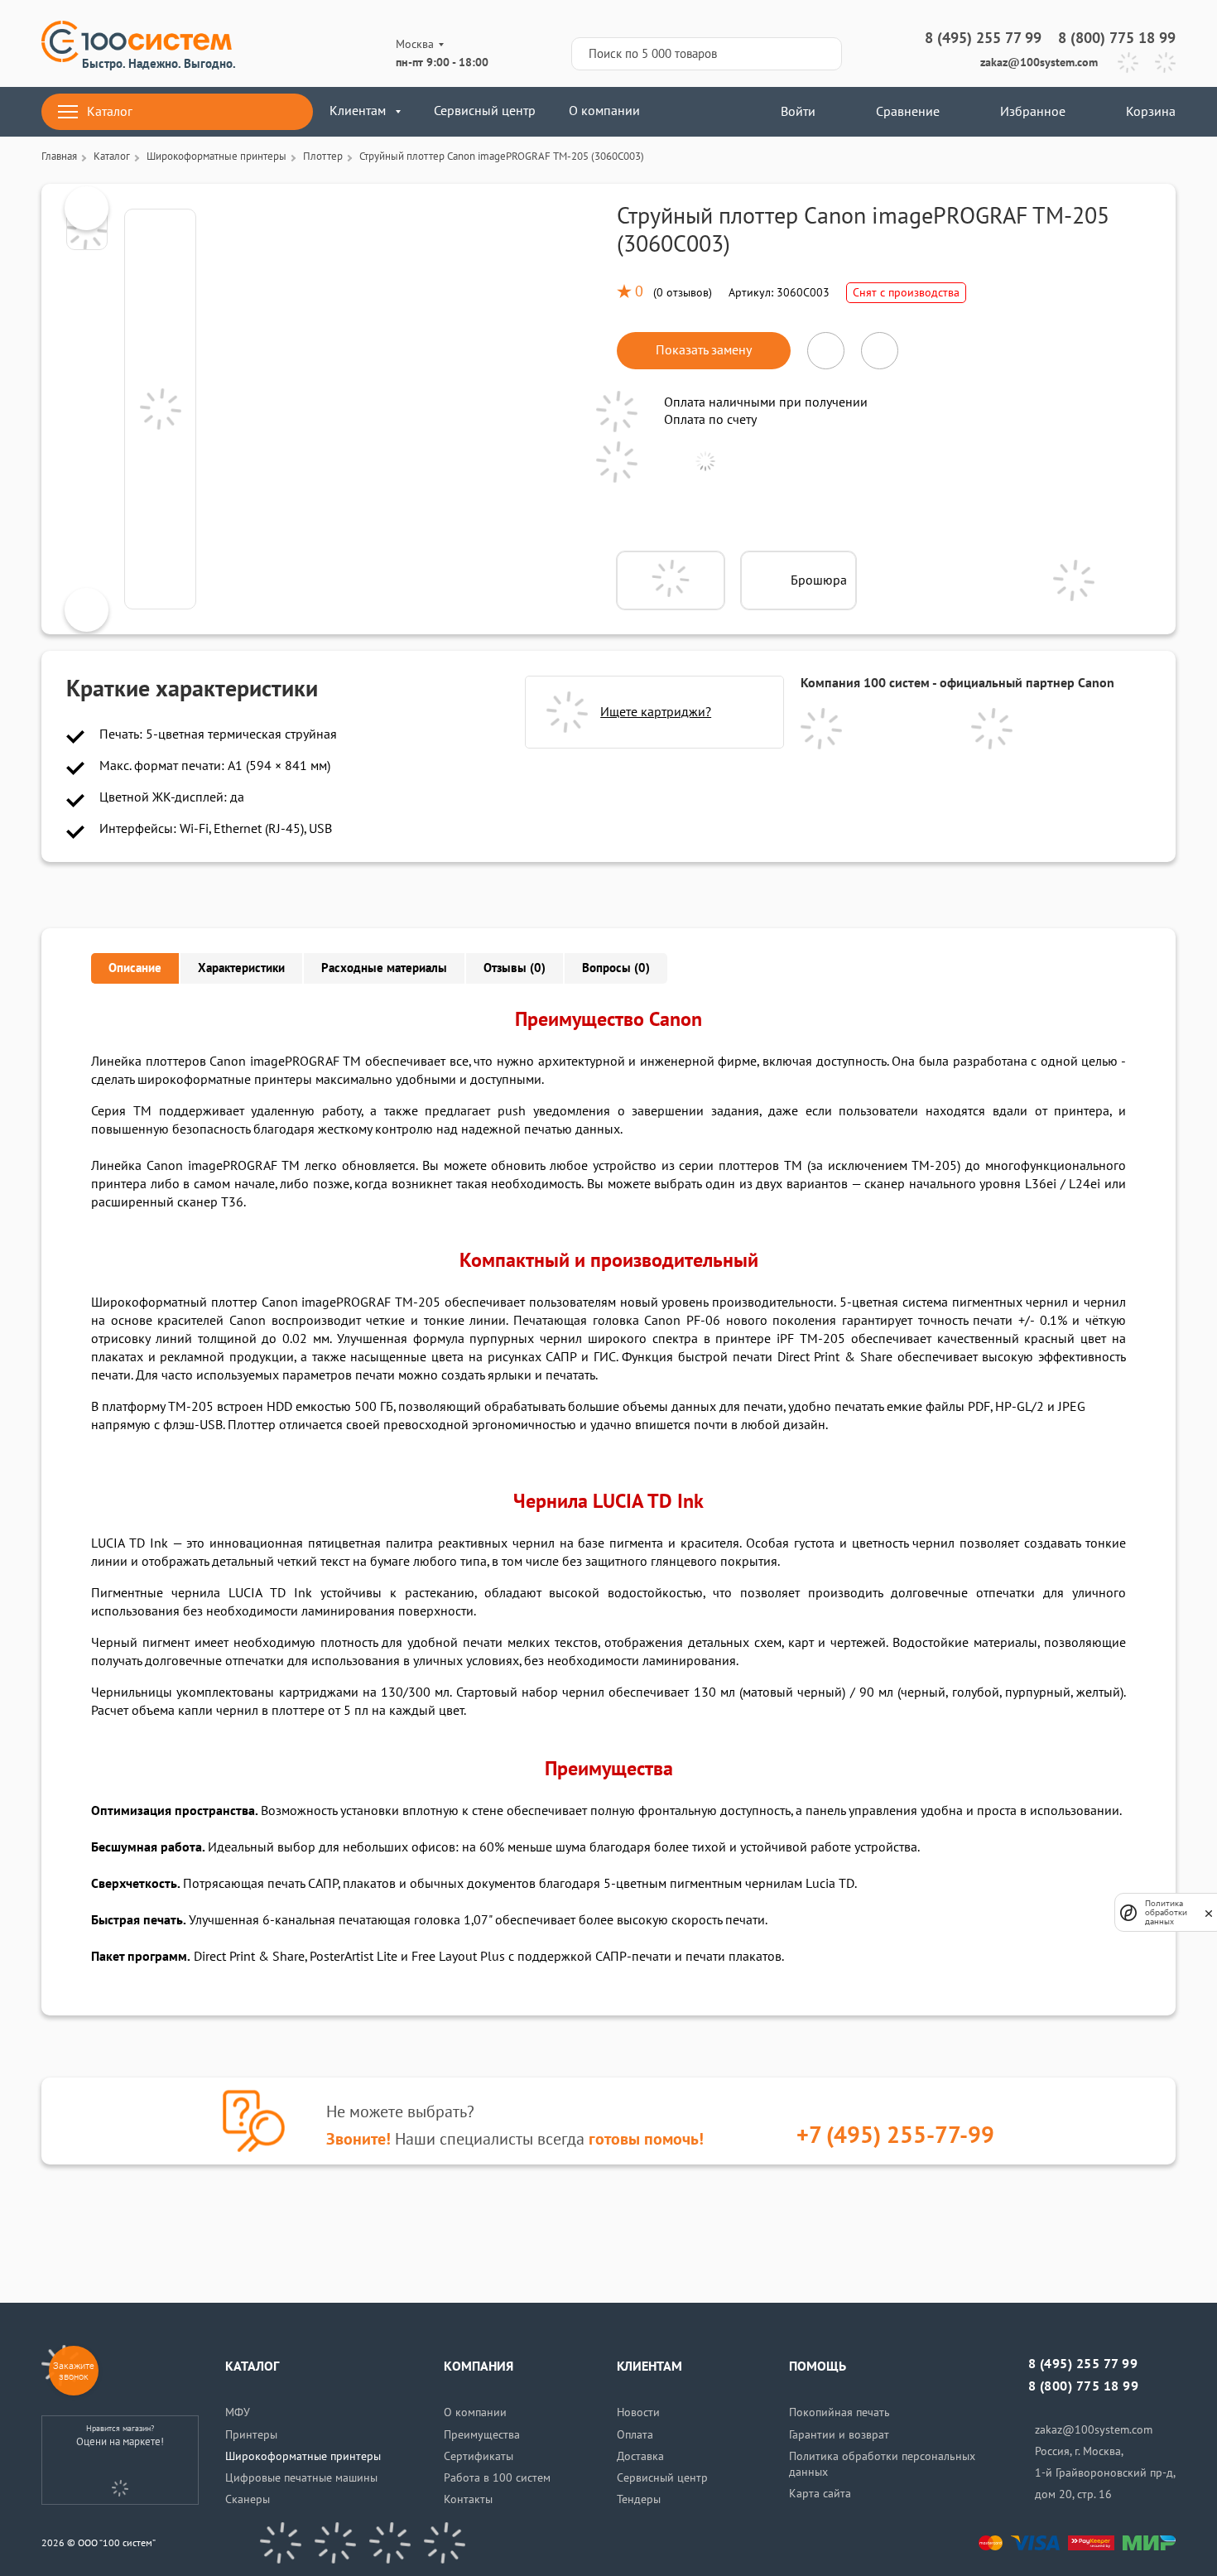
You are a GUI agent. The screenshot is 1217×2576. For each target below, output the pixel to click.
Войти (796, 112)
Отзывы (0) (515, 968)
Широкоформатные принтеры (303, 2456)
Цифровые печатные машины (301, 2478)
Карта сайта (820, 2494)
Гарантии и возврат (839, 2435)
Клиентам (358, 111)
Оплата (635, 2435)
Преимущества (482, 2435)
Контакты (468, 2499)
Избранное (1033, 112)
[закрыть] (1209, 1913)
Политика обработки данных (1166, 1912)
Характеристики (241, 968)
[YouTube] (335, 2543)
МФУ (238, 2412)
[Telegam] (390, 2543)
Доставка (640, 2456)
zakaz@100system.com (1039, 63)
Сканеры (248, 2499)
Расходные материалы (384, 968)
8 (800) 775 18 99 (1117, 39)
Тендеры (639, 2499)
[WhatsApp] (1165, 63)
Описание (135, 968)
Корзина (1151, 112)
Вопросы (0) (616, 968)
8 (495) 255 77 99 (983, 39)
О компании (604, 111)
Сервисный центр (485, 111)
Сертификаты (479, 2456)
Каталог (110, 112)
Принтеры (251, 2435)
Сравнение (908, 112)
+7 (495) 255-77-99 (895, 2136)
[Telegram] (1128, 63)
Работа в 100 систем (497, 2478)
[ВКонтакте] (281, 2543)
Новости (638, 2412)
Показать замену (704, 350)
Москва (415, 44)
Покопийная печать (839, 2412)
